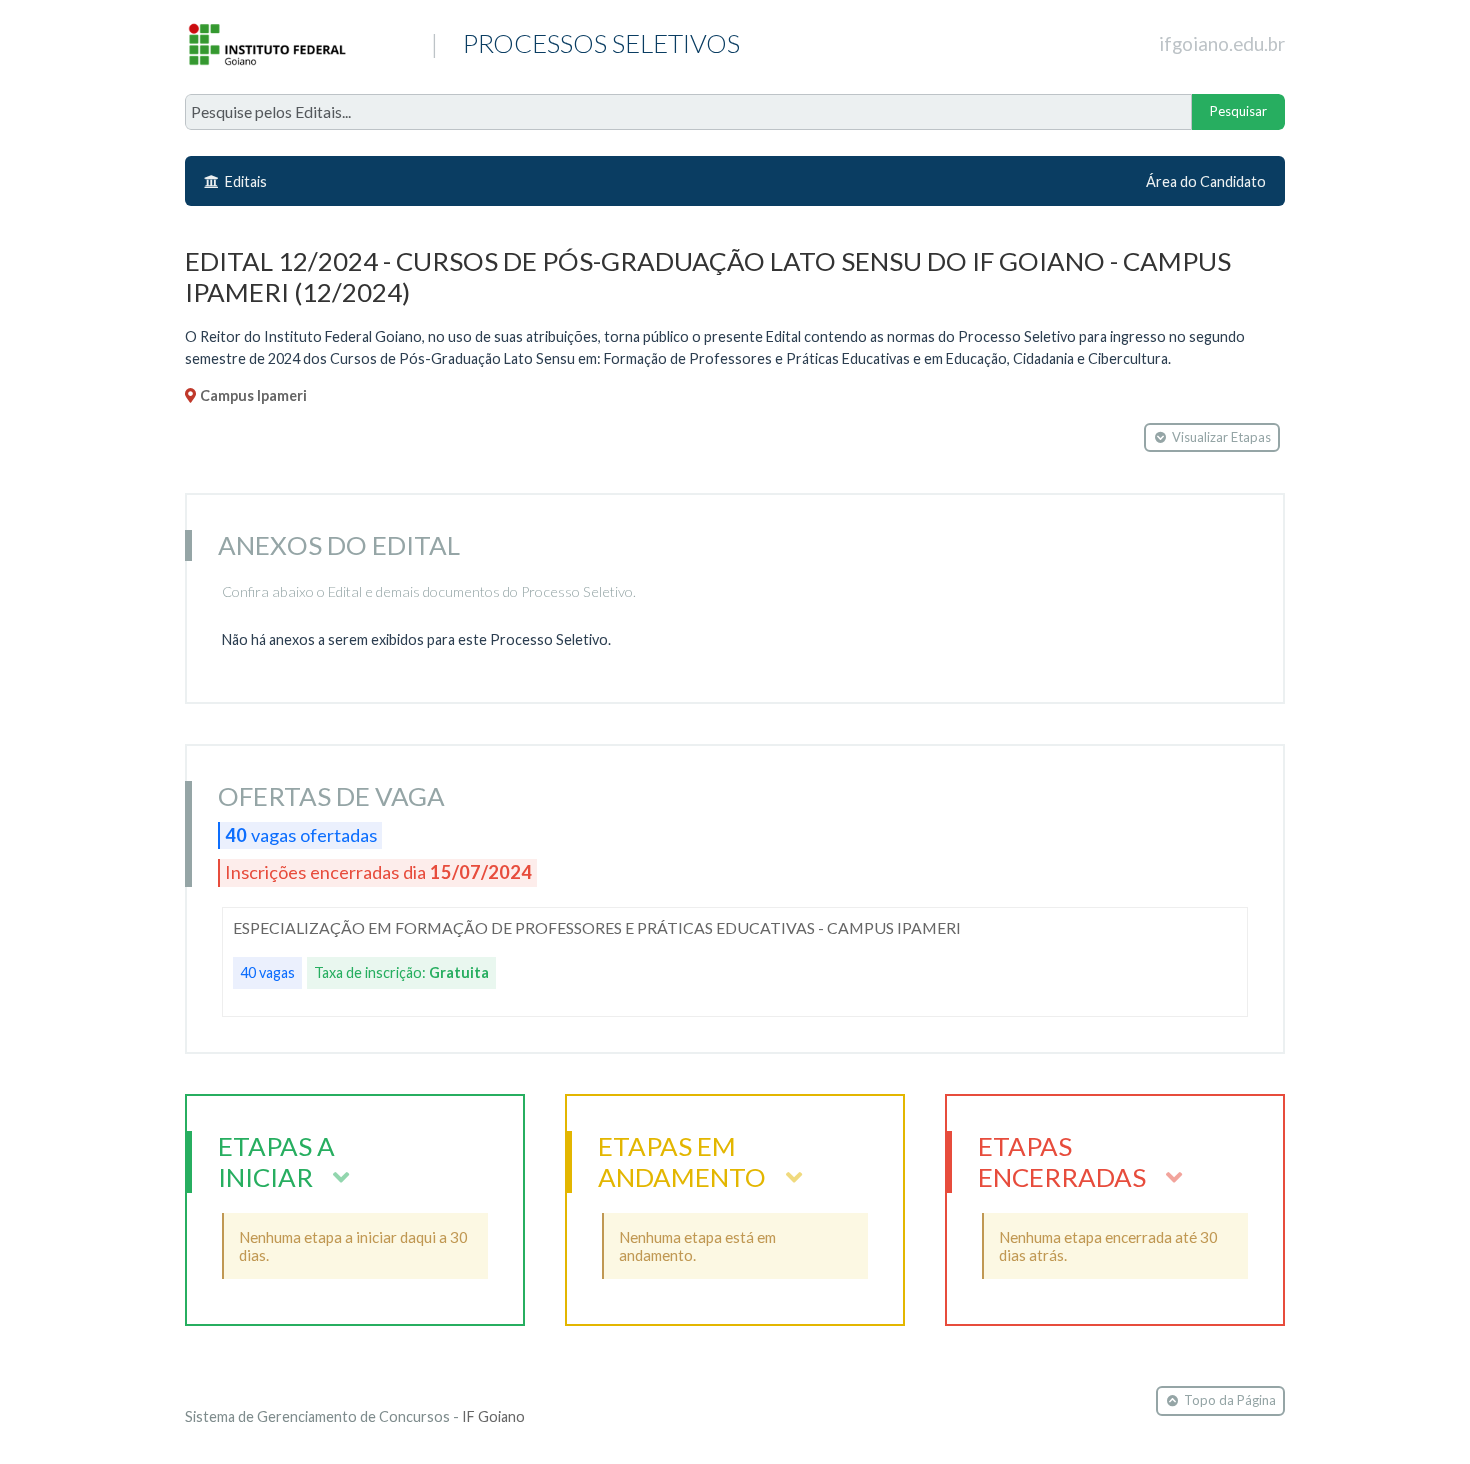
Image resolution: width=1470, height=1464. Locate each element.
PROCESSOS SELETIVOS (395, 51)
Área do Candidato (1206, 181)
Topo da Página (1230, 1400)
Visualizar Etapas (1221, 437)
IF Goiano (493, 1416)
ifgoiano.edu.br (1222, 44)
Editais (244, 181)
